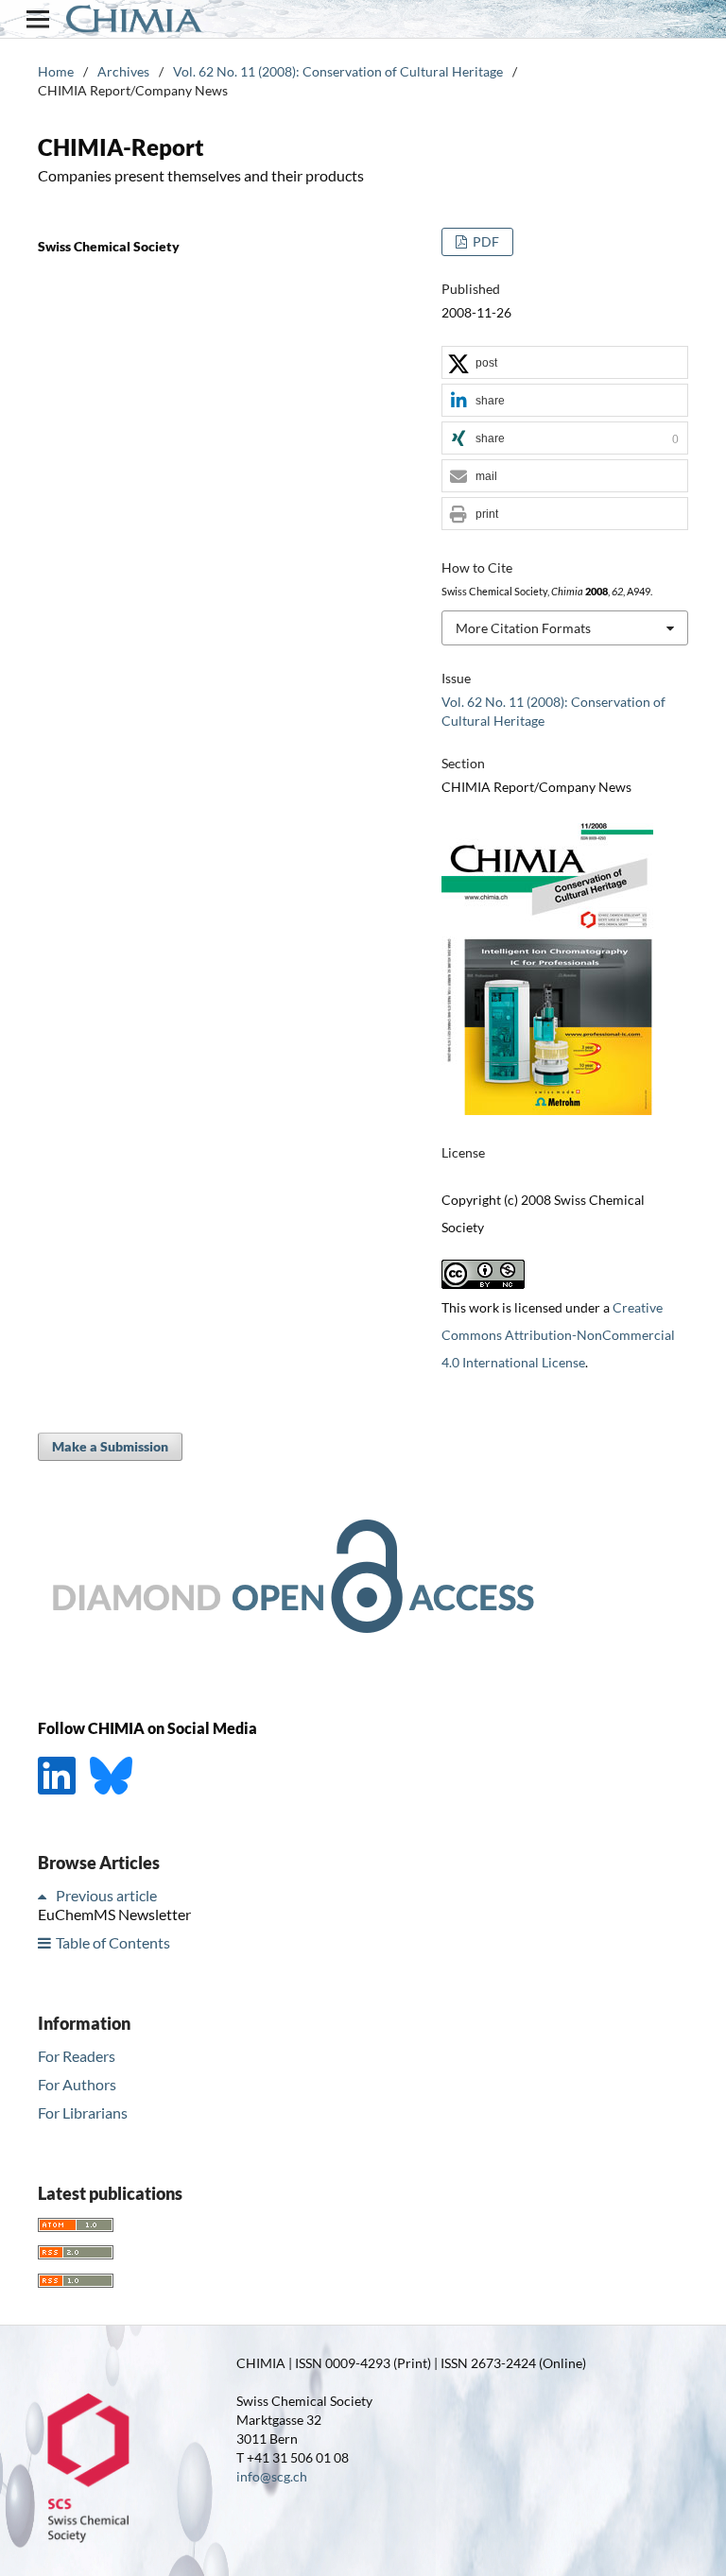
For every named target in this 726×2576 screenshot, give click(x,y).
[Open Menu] (38, 19)
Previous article (106, 1895)
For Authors (77, 2084)
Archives (123, 71)
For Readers (77, 2056)
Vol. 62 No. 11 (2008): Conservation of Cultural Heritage (338, 71)
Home (56, 71)
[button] (565, 363)
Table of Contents (113, 1942)
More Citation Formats (523, 628)
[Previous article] (45, 1895)
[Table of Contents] (45, 1942)
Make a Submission (110, 1446)
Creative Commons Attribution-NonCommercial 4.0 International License (558, 1335)
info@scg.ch (272, 2476)
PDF (484, 241)
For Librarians (83, 2112)
